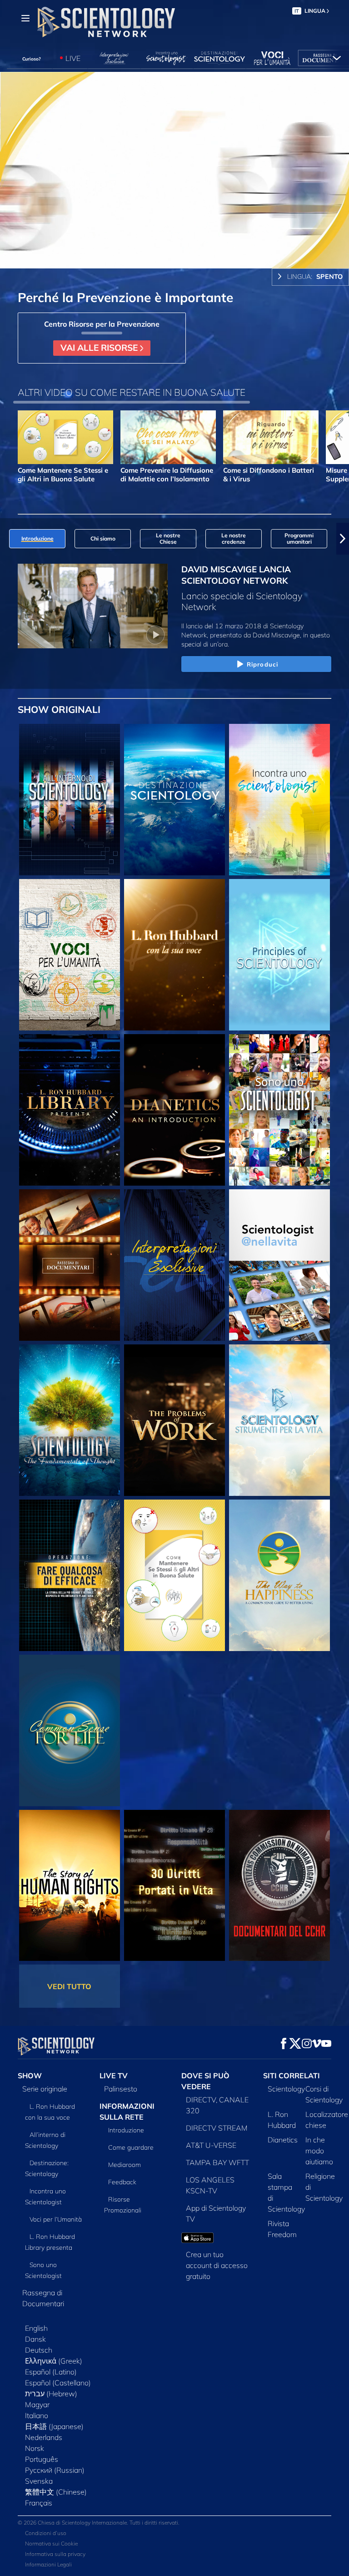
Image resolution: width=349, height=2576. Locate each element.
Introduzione (126, 2130)
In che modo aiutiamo (319, 2151)
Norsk (35, 2448)
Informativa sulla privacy (55, 2554)
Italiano (37, 2415)
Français (39, 2503)
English (36, 2328)
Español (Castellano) (58, 2383)
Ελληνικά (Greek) (54, 2361)
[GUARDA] (279, 955)
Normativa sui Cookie (51, 2543)
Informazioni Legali (48, 2564)
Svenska (39, 2481)
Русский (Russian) (55, 2470)
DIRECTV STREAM (217, 2128)
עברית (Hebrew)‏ (51, 2394)
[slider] (181, 260)
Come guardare (131, 2147)
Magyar (37, 2404)
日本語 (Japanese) (54, 2426)
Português (42, 2459)
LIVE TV (114, 2076)
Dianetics (283, 2140)
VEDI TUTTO (69, 1986)
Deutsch (39, 2350)
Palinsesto (121, 2089)
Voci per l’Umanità (56, 2219)
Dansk (35, 2339)
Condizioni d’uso (46, 2533)
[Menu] (25, 18)
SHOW (30, 2076)
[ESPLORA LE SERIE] (70, 800)
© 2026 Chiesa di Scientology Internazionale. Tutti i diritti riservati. (99, 2523)
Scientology (286, 2089)
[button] (6, 539)
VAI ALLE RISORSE (100, 348)
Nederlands (44, 2437)
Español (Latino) (51, 2372)
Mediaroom (125, 2165)
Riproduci (262, 664)
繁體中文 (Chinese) (56, 2492)
